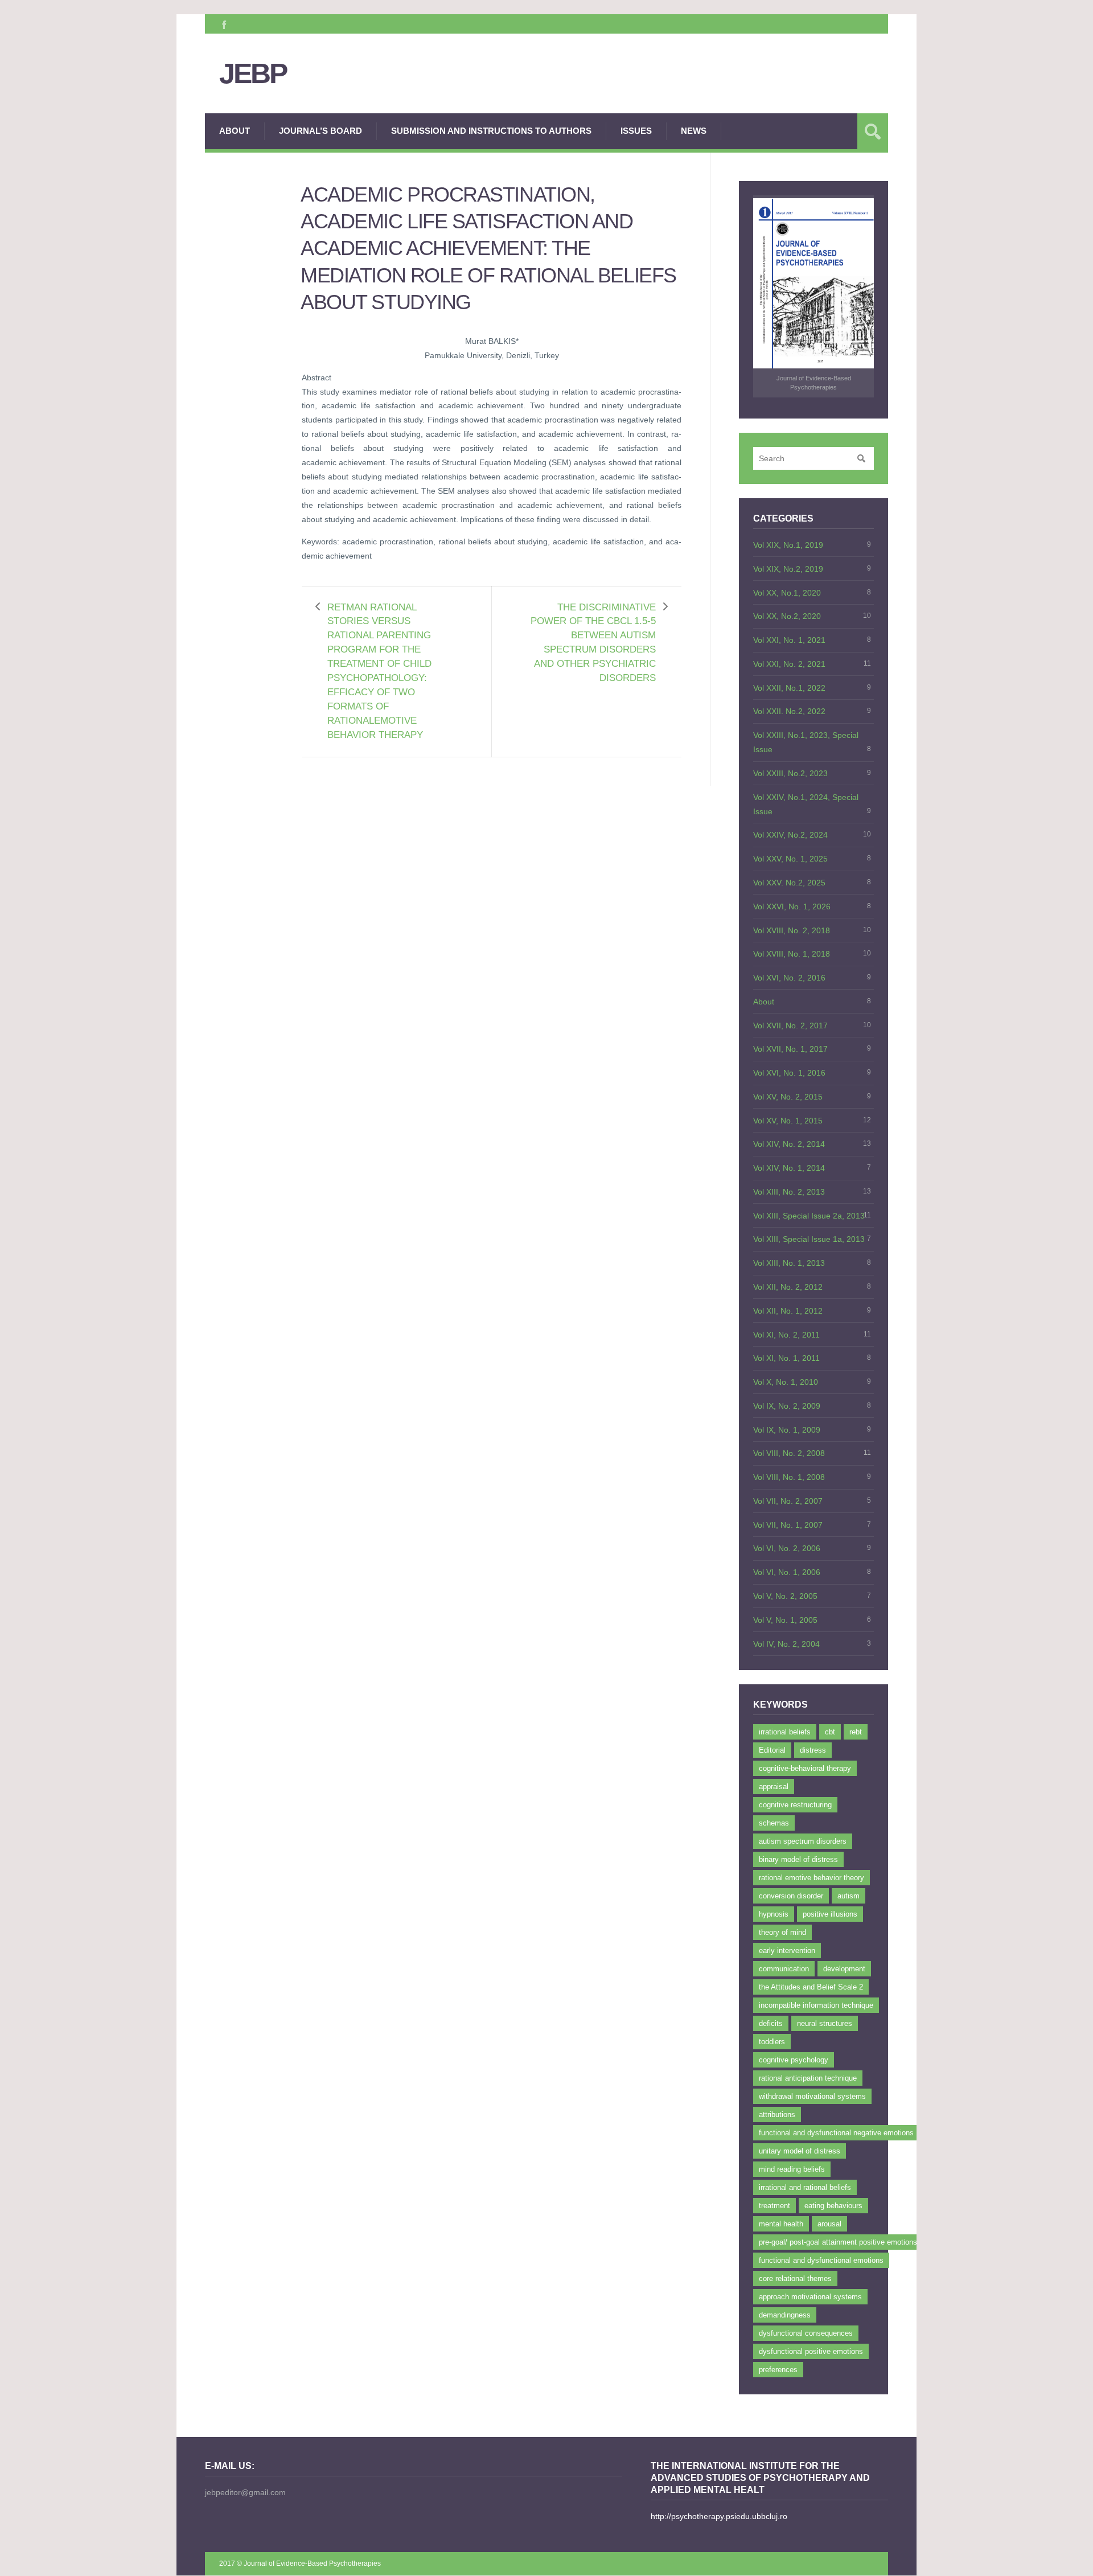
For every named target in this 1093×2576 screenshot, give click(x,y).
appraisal (774, 1787)
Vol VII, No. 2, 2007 (788, 1501)
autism (848, 1896)
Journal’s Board (320, 131)
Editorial (772, 1750)
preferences (778, 2370)
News (694, 131)
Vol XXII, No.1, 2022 (789, 688)
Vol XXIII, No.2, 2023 (790, 773)
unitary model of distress (800, 2151)
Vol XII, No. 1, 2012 (788, 1311)
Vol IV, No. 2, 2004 (786, 1644)
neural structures (825, 2023)
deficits (771, 2023)
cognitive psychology (794, 2060)
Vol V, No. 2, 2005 (785, 1596)
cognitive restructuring (795, 1805)
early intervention (787, 1951)
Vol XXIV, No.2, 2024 (790, 835)
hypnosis (774, 1914)
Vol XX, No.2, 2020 (787, 616)
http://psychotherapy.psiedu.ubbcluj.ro (719, 2516)
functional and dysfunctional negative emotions (836, 2133)
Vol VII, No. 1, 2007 (788, 1525)
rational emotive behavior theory (811, 1878)
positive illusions (830, 1914)
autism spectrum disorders (803, 1841)
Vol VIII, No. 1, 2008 (789, 1477)
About (235, 131)
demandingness (785, 2315)
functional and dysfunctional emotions (821, 2260)
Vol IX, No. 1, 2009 (787, 1430)
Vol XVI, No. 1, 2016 (789, 1073)
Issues (636, 131)
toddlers (772, 2042)
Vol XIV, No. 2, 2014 (789, 1144)
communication (784, 1969)
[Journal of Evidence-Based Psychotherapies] (813, 284)
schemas (774, 1823)
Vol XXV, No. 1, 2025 (790, 859)
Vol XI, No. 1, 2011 (786, 1358)
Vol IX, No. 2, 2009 (787, 1406)
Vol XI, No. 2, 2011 (786, 1335)
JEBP (253, 74)
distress (813, 1750)
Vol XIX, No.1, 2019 (788, 545)
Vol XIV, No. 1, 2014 (789, 1168)
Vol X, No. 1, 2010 (786, 1382)
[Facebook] (223, 24)
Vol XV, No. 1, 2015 (788, 1121)
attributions (777, 2114)
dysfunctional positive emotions (811, 2351)
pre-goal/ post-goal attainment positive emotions (838, 2242)
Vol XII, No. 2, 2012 (788, 1287)
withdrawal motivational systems (812, 2096)
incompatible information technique (816, 2005)
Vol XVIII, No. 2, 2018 (792, 930)
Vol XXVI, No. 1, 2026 (792, 906)
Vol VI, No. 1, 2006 (787, 1572)
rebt (856, 1732)
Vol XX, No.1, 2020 (787, 593)
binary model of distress (798, 1859)
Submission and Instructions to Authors (491, 131)
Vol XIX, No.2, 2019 (788, 569)
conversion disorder (791, 1896)
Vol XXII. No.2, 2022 (789, 711)
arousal (829, 2224)
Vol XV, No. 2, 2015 (788, 1097)
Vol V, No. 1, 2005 (785, 1620)
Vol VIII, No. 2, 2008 (789, 1453)
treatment (774, 2206)
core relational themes (795, 2278)
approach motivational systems (810, 2297)
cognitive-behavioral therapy (805, 1768)
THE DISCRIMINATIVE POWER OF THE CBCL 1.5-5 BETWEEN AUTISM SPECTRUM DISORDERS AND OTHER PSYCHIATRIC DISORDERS (593, 643)
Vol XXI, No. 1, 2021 (789, 640)
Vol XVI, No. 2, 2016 (789, 978)
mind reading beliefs (792, 2169)
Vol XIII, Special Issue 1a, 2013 (809, 1239)
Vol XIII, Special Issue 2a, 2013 (809, 1216)
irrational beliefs (785, 1732)
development (844, 1969)
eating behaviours (833, 2206)
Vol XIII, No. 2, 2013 (789, 1192)
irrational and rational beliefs (805, 2187)
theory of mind (782, 1932)
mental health (781, 2224)
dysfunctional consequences (806, 2333)
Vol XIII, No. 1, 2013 (789, 1263)
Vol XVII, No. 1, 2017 (790, 1049)
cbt (830, 1732)
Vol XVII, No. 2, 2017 (790, 1026)
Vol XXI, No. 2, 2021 (789, 664)
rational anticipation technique (808, 2078)
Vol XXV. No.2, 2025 (789, 883)
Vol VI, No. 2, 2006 (787, 1548)
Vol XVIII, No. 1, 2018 (792, 954)
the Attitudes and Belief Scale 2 (811, 1987)
